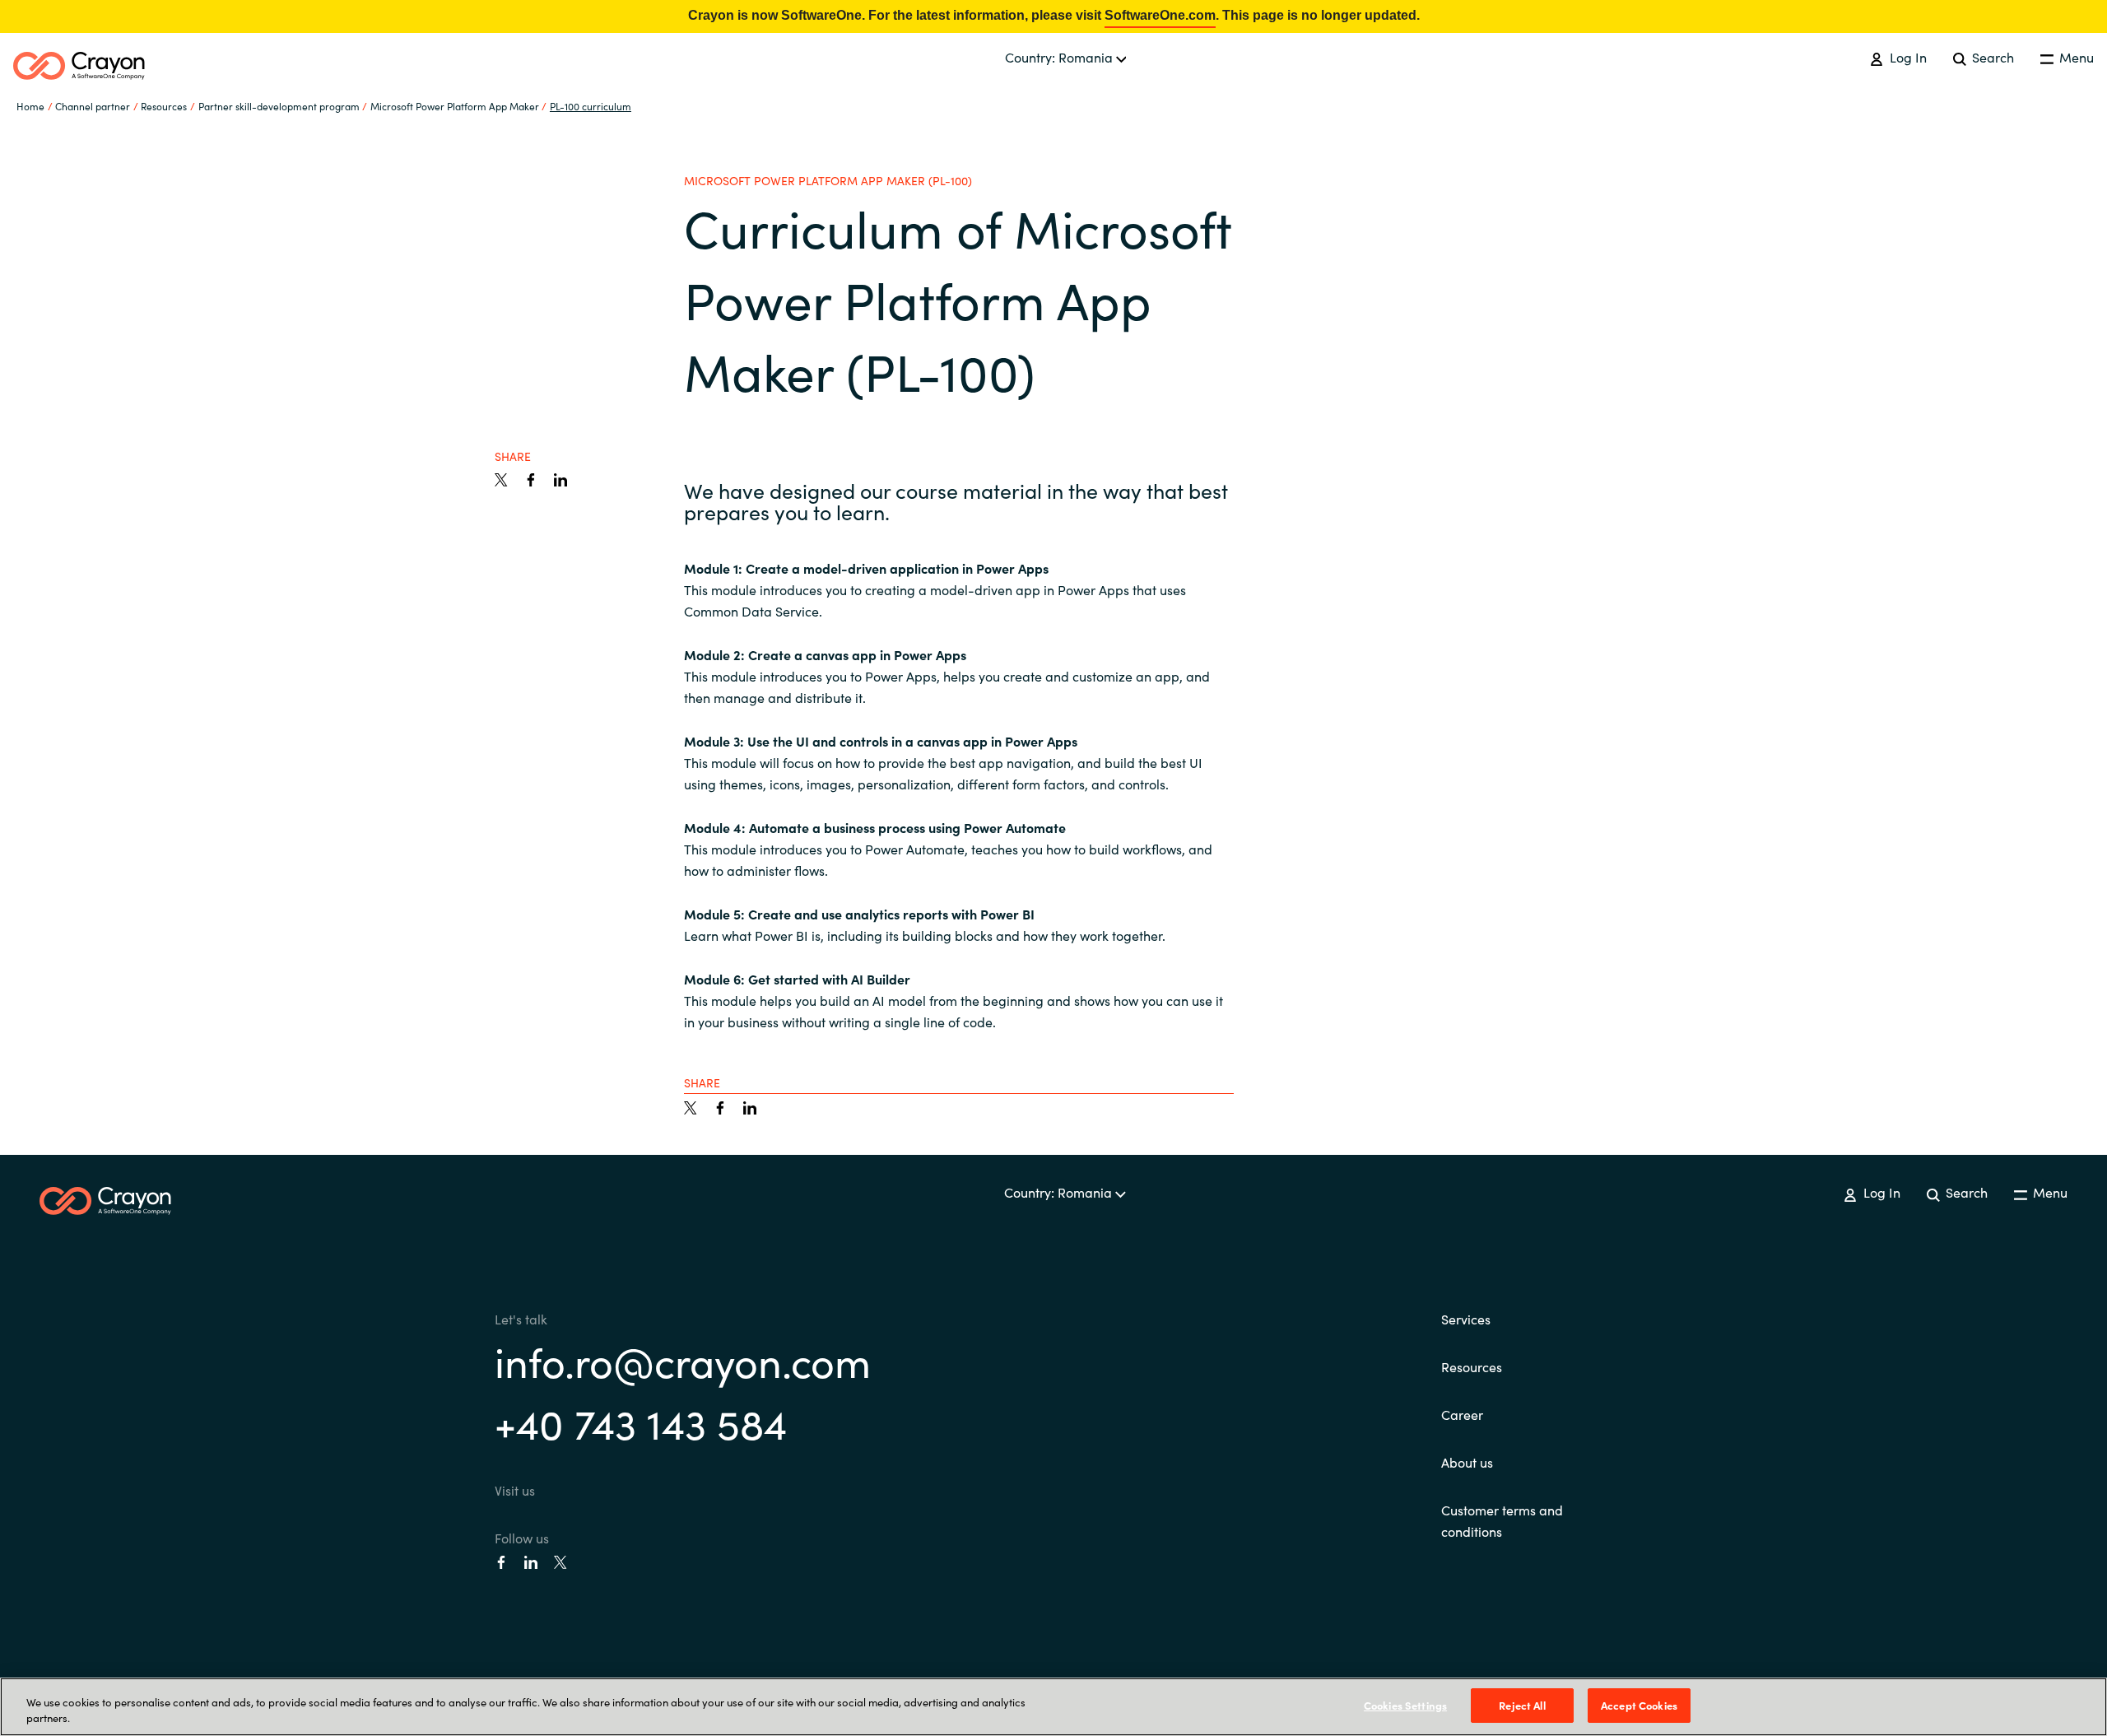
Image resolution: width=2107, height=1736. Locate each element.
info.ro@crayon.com (683, 1360)
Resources (1472, 1366)
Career (1462, 1414)
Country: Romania (1060, 57)
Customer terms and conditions (1502, 1520)
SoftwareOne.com (1160, 15)
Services (1466, 1319)
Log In (1906, 57)
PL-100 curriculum (591, 106)
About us (1467, 1462)
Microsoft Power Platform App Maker (455, 106)
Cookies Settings (1405, 1705)
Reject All (1522, 1705)
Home (30, 106)
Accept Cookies (1639, 1705)
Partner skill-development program (279, 106)
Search (1991, 57)
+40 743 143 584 (641, 1422)
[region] (1053, 1707)
